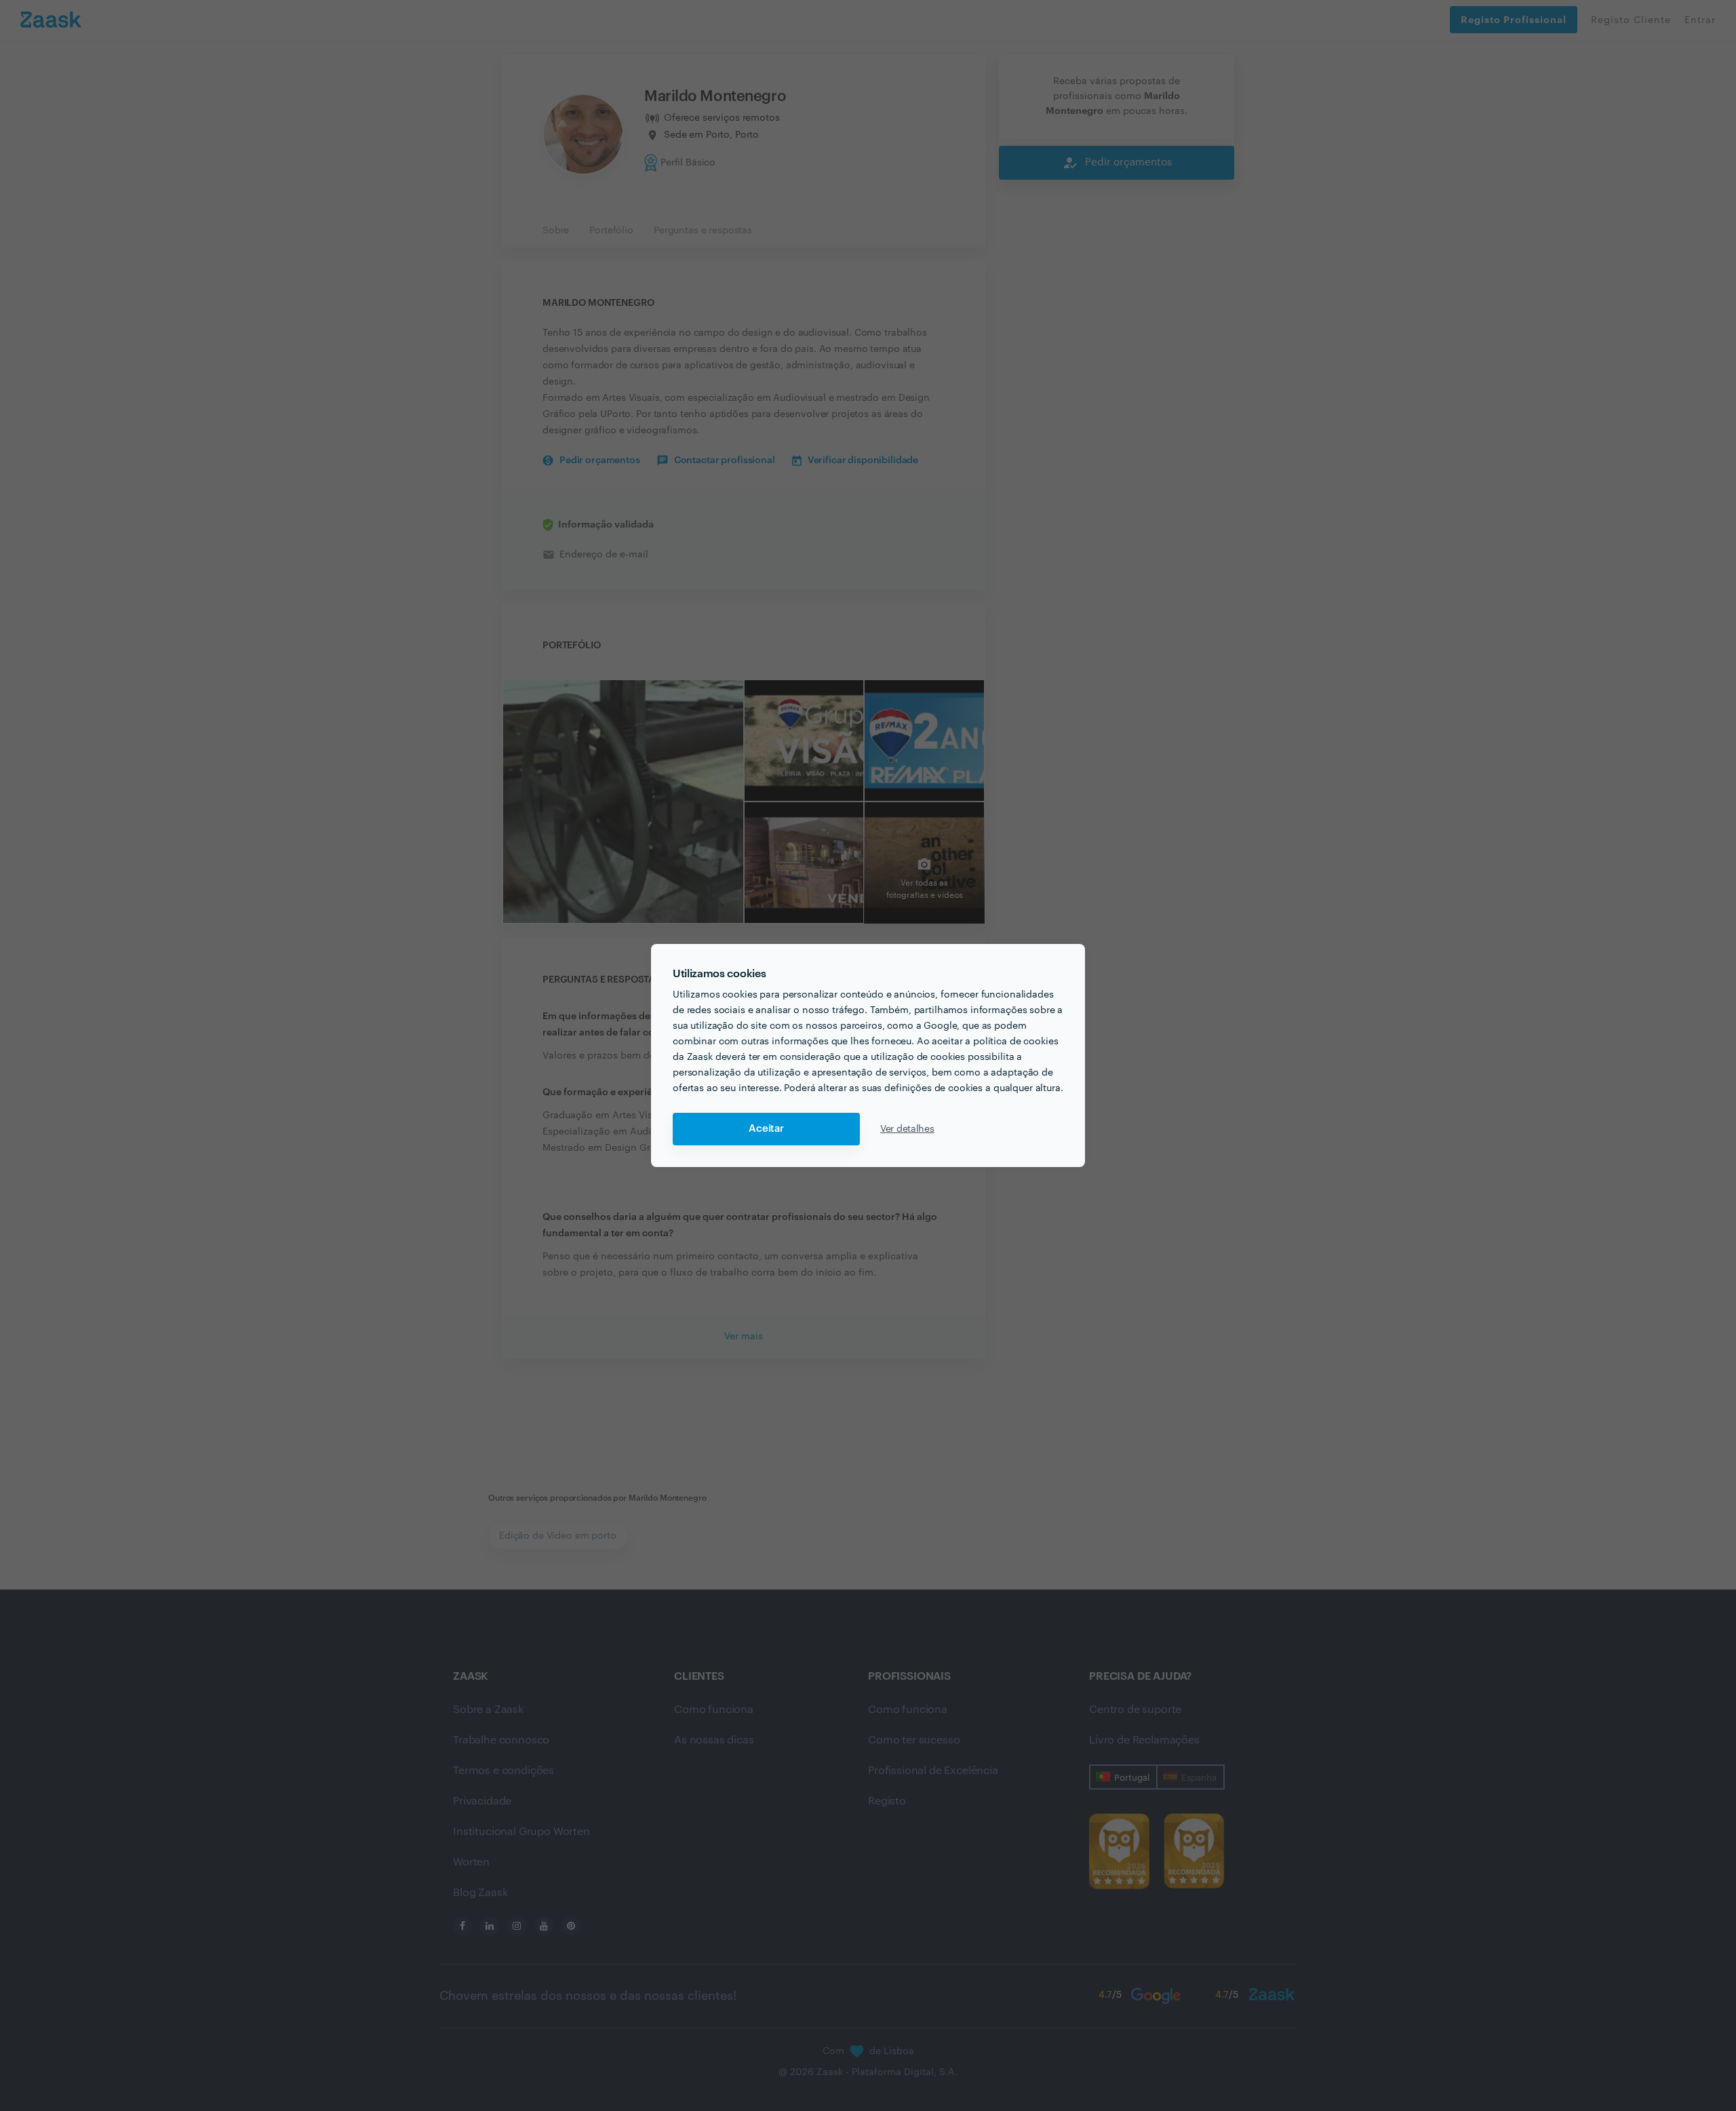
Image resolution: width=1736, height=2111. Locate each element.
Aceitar (766, 1129)
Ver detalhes (907, 1129)
